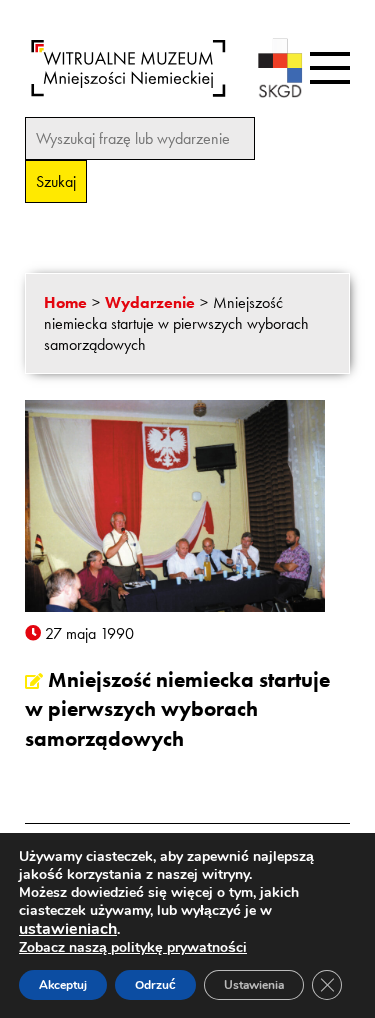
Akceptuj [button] (63, 985)
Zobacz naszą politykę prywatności (133, 947)
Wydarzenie (150, 302)
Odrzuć (155, 985)
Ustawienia (254, 985)
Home (65, 302)
